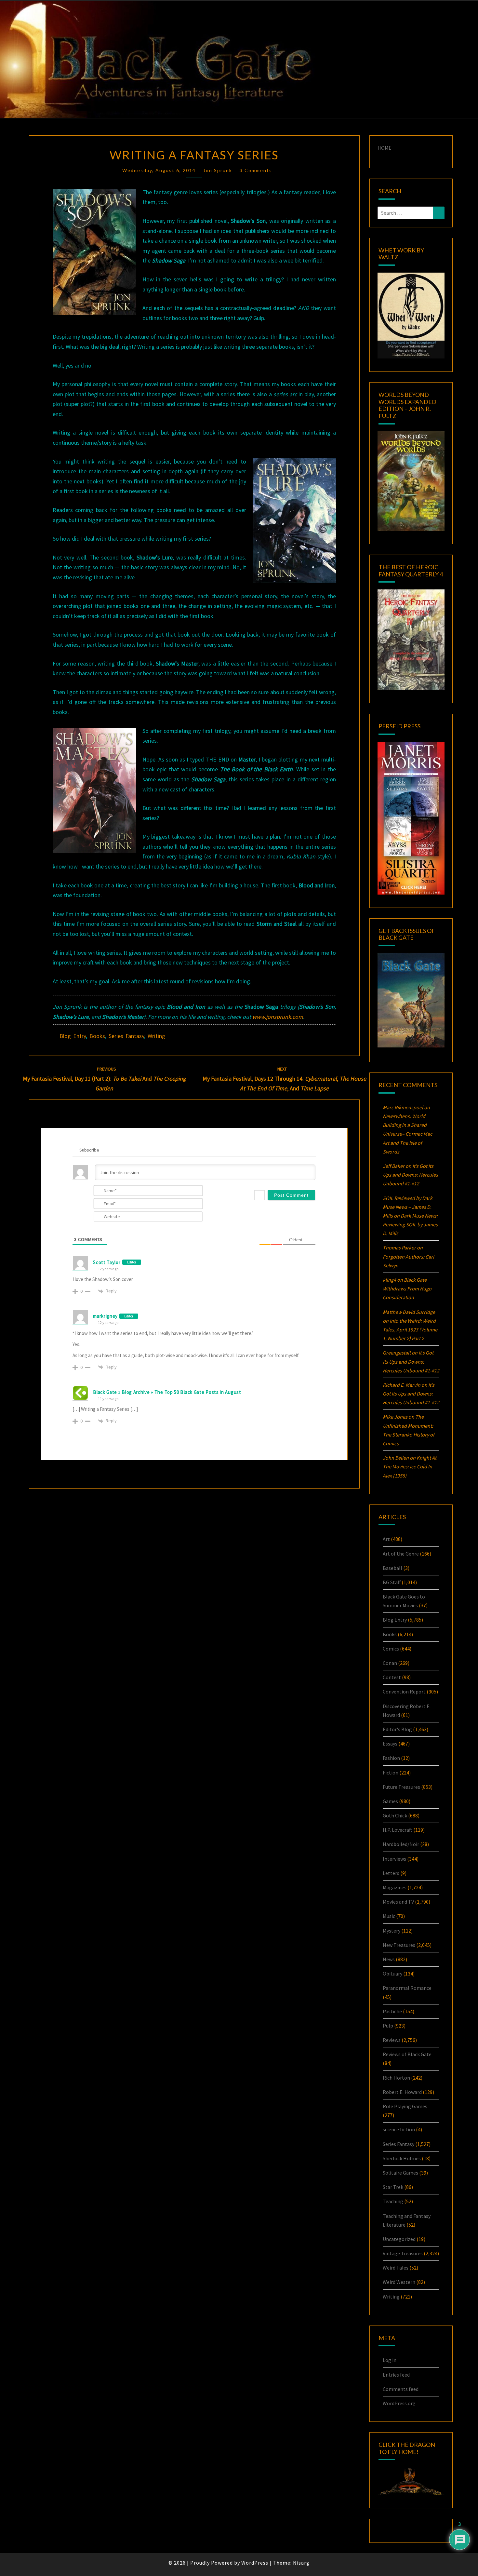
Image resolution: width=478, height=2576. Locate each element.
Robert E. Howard (402, 2092)
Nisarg (301, 2563)
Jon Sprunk (218, 170)
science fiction (399, 2129)
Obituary (392, 1974)
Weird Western (399, 2282)
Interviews (394, 1859)
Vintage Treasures (403, 2253)
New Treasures (399, 1945)
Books (97, 1036)
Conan (390, 1663)
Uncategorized (399, 2239)
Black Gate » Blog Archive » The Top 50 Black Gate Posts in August (167, 1392)
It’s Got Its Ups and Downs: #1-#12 (410, 1175)
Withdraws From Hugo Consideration (407, 1288)
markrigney (105, 1316)
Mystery (392, 1931)
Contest (392, 1677)
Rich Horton (396, 2078)
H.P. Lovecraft (398, 1830)
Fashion (391, 1758)
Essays (390, 1744)
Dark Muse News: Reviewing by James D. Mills (410, 1224)
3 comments (256, 170)
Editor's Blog (397, 1729)
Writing (156, 1036)
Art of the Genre (401, 1554)
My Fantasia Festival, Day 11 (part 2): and (104, 1079)
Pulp (388, 2026)
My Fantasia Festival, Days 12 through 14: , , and (284, 1079)
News (389, 1959)
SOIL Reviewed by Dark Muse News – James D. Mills (408, 1207)
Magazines (395, 1887)
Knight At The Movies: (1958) (410, 1466)
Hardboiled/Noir (401, 1844)
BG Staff (392, 1582)
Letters (391, 1873)
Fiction (391, 1773)
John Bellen (396, 1458)
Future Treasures (401, 1787)
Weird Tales (396, 2268)
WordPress (255, 2563)
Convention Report (404, 1692)
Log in (390, 2360)
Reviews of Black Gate (407, 2054)
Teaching (393, 2201)
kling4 (389, 1280)
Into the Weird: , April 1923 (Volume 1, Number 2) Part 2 (410, 1329)
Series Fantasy (126, 1036)
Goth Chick (395, 1815)
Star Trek (393, 2187)
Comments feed (401, 2389)
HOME (385, 148)
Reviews (392, 2040)
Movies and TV (398, 1902)
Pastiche (392, 2011)
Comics (391, 1649)
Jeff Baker (394, 1166)
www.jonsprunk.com (278, 1017)
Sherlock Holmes (402, 2158)
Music (389, 1916)
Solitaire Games (400, 2173)
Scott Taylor (107, 1262)
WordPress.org (399, 2403)
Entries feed (396, 2375)
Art (386, 1539)
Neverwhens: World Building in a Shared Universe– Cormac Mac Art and (407, 1134)
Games (390, 1801)
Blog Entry (73, 1036)
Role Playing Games (405, 2106)
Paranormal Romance (407, 1988)
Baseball (392, 1568)
